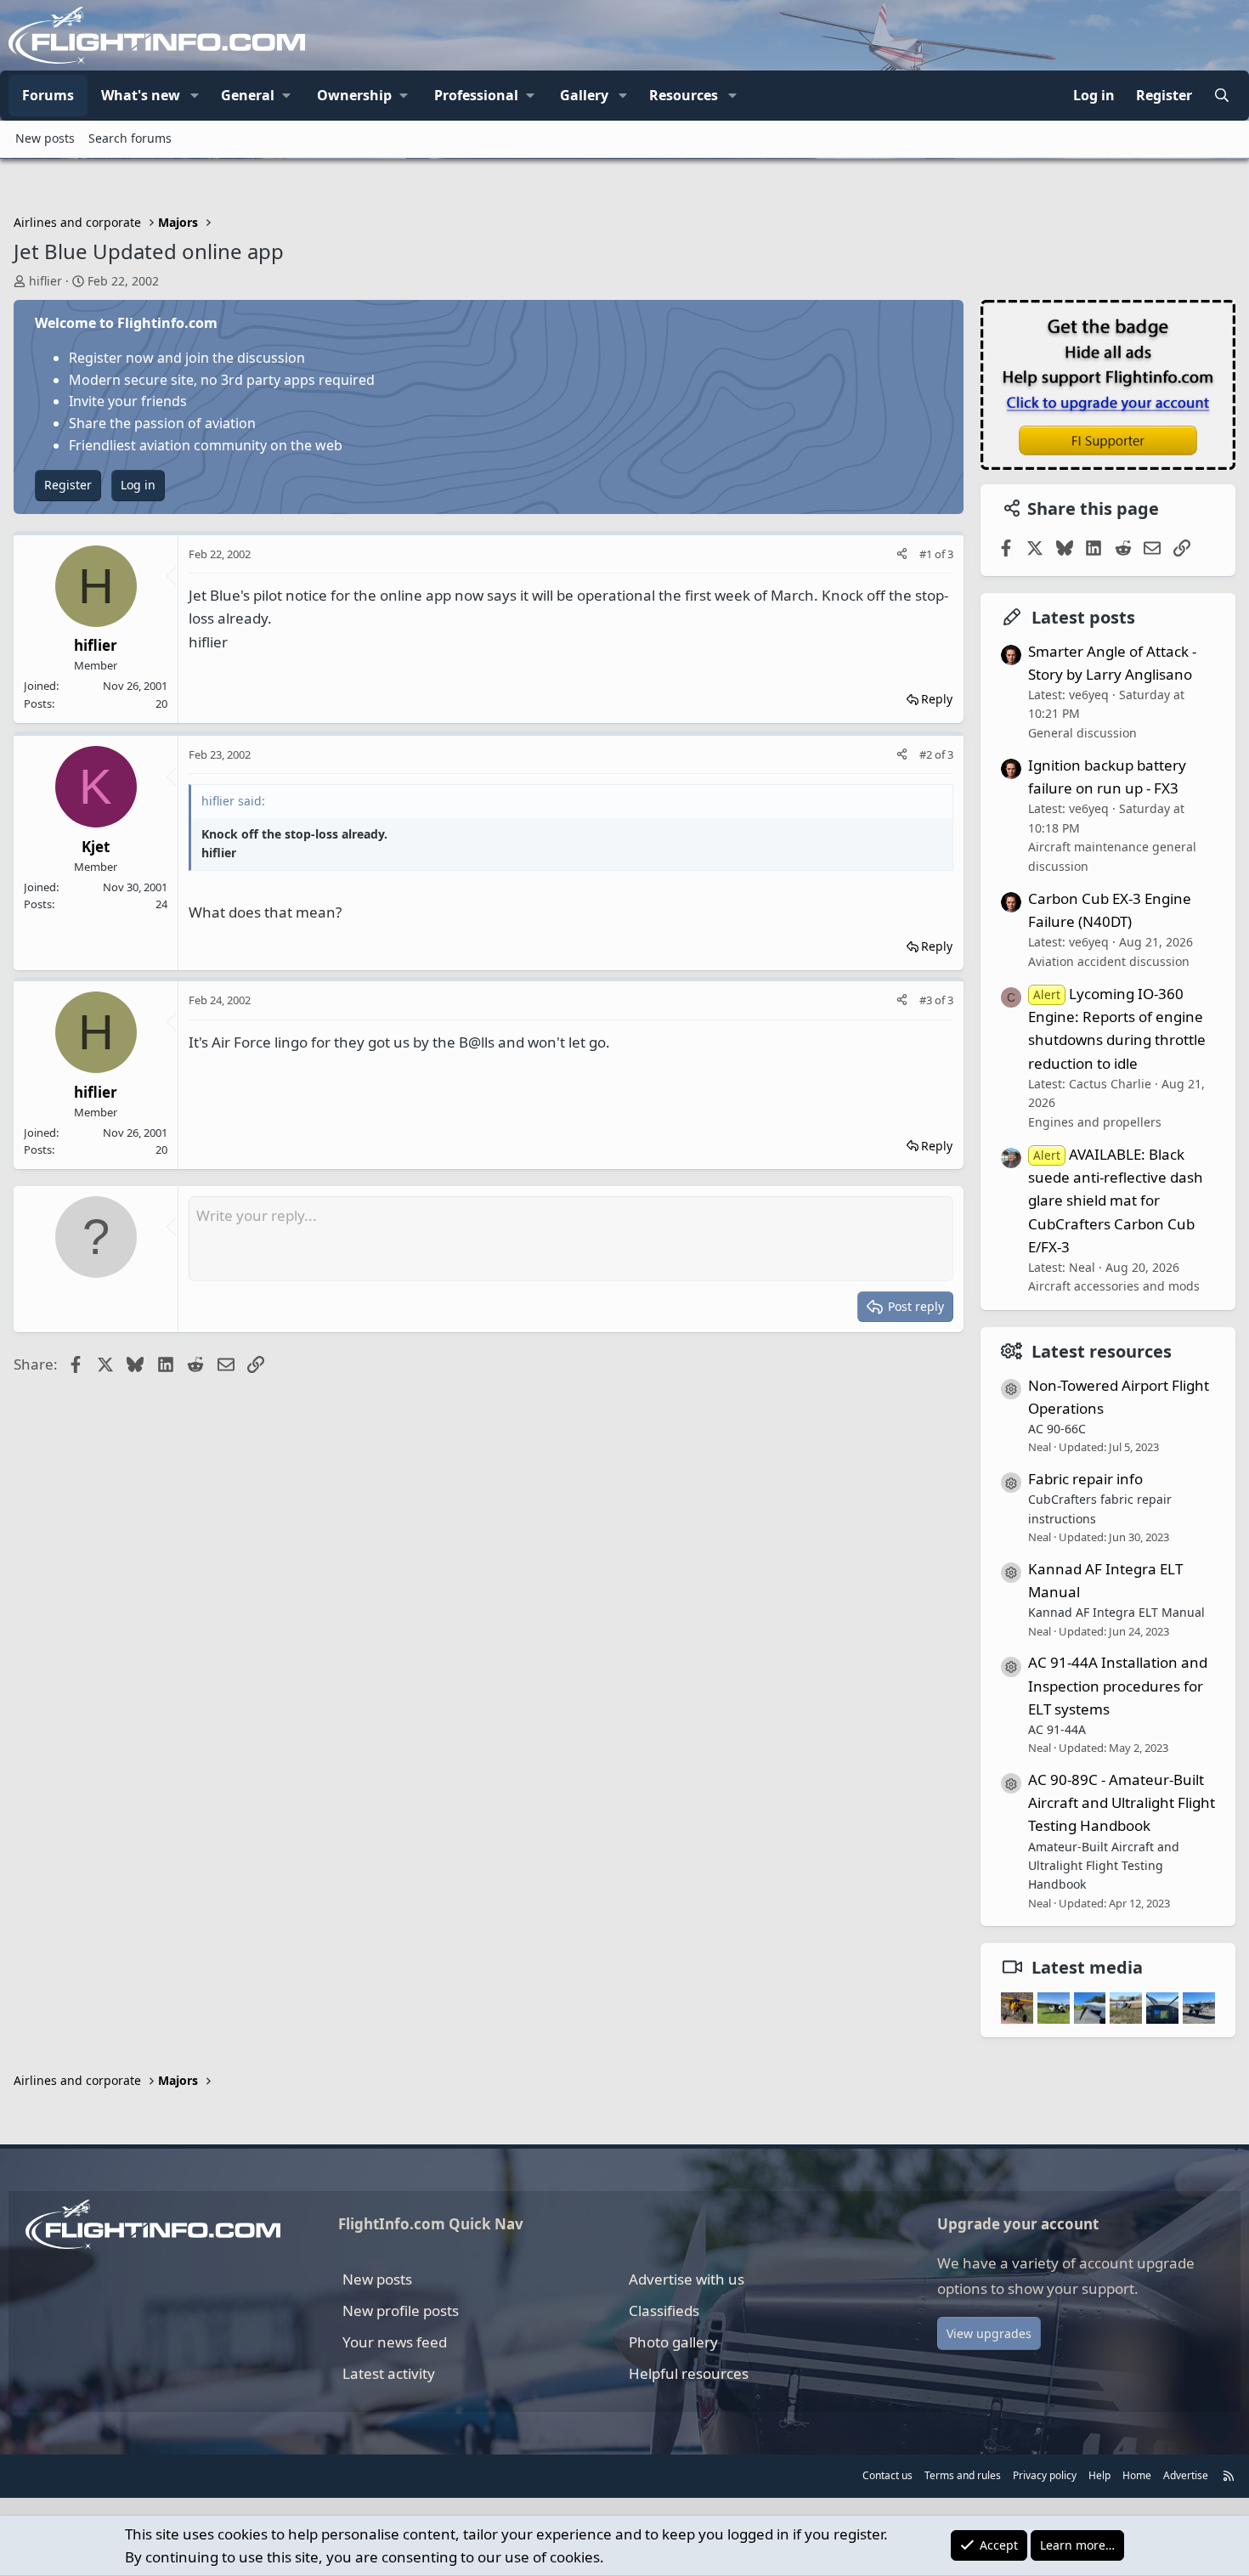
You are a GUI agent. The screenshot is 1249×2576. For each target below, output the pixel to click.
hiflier (45, 281)
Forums (48, 95)
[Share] (902, 554)
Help (1099, 2475)
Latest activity (389, 2373)
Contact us (887, 2475)
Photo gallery (673, 2342)
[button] (195, 96)
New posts (45, 138)
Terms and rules (963, 2475)
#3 (927, 1000)
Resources (684, 95)
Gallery (584, 95)
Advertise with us (687, 2279)
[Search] (1221, 96)
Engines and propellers (1095, 1122)
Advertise (1186, 2475)
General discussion (1082, 733)
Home (1137, 2475)
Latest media (1087, 1967)
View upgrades (989, 2333)
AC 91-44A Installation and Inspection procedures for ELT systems (1118, 1685)
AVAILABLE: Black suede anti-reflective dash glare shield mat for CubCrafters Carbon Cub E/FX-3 (1116, 1200)
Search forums (130, 138)
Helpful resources (689, 2373)
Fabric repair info (1085, 1479)
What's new (141, 95)
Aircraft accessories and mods (1114, 1286)
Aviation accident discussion (1109, 961)
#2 (927, 754)
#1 (927, 554)
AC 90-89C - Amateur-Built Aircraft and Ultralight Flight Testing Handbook (1122, 1802)
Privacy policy (1045, 2475)
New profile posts (401, 2310)
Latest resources (1102, 1351)
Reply (937, 699)
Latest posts (1083, 617)
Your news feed (395, 2342)
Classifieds (664, 2310)
